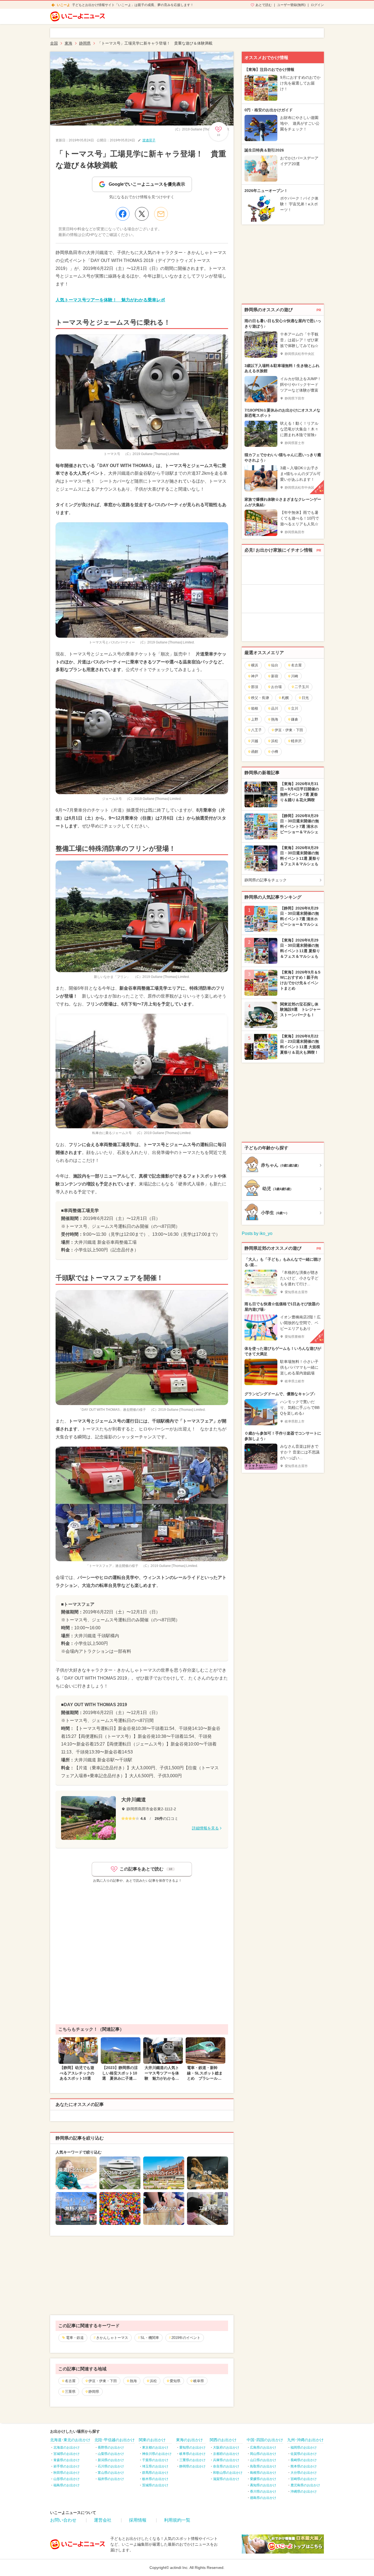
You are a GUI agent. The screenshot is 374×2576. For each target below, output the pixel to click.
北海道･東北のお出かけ (70, 2440)
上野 (255, 719)
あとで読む (264, 5)
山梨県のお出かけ (111, 2454)
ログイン (317, 5)
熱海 (133, 2381)
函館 (255, 752)
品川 (275, 708)
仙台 (275, 665)
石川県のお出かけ (111, 2466)
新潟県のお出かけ (111, 2460)
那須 (255, 687)
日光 (305, 698)
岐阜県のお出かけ (192, 2454)
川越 (255, 741)
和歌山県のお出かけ (228, 2473)
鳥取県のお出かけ (263, 2466)
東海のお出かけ (189, 2440)
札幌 (285, 698)
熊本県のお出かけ (304, 2466)
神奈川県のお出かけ (157, 2454)
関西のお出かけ (223, 2440)
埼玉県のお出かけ (155, 2466)
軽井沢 (296, 741)
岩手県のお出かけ (67, 2466)
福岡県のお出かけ (304, 2447)
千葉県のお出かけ (155, 2460)
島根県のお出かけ (263, 2473)
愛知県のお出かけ (192, 2447)
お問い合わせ (63, 2520)
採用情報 (138, 2520)
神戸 (255, 676)
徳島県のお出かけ (263, 2498)
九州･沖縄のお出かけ (305, 2440)
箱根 (255, 708)
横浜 (255, 665)
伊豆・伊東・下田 (103, 2381)
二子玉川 (302, 687)
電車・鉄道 (75, 2338)
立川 (295, 708)
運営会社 (103, 2520)
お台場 (276, 687)
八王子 (256, 730)
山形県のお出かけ (67, 2479)
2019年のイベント (186, 2338)
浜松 (153, 2381)
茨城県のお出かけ (155, 2485)
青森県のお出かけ (67, 2460)
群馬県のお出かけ (155, 2473)
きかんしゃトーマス (112, 2338)
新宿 (275, 676)
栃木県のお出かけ (155, 2479)
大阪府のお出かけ (226, 2447)
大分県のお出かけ (304, 2473)
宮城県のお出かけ (67, 2454)
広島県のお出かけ (263, 2447)
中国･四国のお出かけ (265, 2440)
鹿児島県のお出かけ (305, 2485)
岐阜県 (199, 2381)
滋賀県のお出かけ (226, 2479)
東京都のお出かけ (155, 2447)
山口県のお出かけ (263, 2460)
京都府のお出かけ (226, 2454)
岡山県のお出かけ (263, 2454)
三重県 (70, 2392)
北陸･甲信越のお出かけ (115, 2440)
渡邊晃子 (149, 140)
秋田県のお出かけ (67, 2473)
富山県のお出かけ (111, 2473)
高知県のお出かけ (263, 2485)
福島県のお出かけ (67, 2485)
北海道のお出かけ (67, 2447)
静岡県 (94, 2392)
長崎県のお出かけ (304, 2460)
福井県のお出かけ (111, 2479)
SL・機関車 (150, 2338)
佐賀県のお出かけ (304, 2454)
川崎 (295, 676)
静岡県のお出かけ (192, 2466)
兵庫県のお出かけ (226, 2460)
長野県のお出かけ (111, 2447)
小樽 (275, 752)
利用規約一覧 (177, 2520)
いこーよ (64, 5)
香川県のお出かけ (263, 2492)
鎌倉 (295, 719)
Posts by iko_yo (257, 1233)
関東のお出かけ (152, 2440)
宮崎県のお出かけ (304, 2479)
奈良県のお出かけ (226, 2466)
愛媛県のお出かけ (263, 2479)
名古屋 (70, 2381)
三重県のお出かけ (192, 2460)
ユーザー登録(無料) (291, 5)
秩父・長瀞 (260, 698)
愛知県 (175, 2381)
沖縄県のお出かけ (304, 2492)
